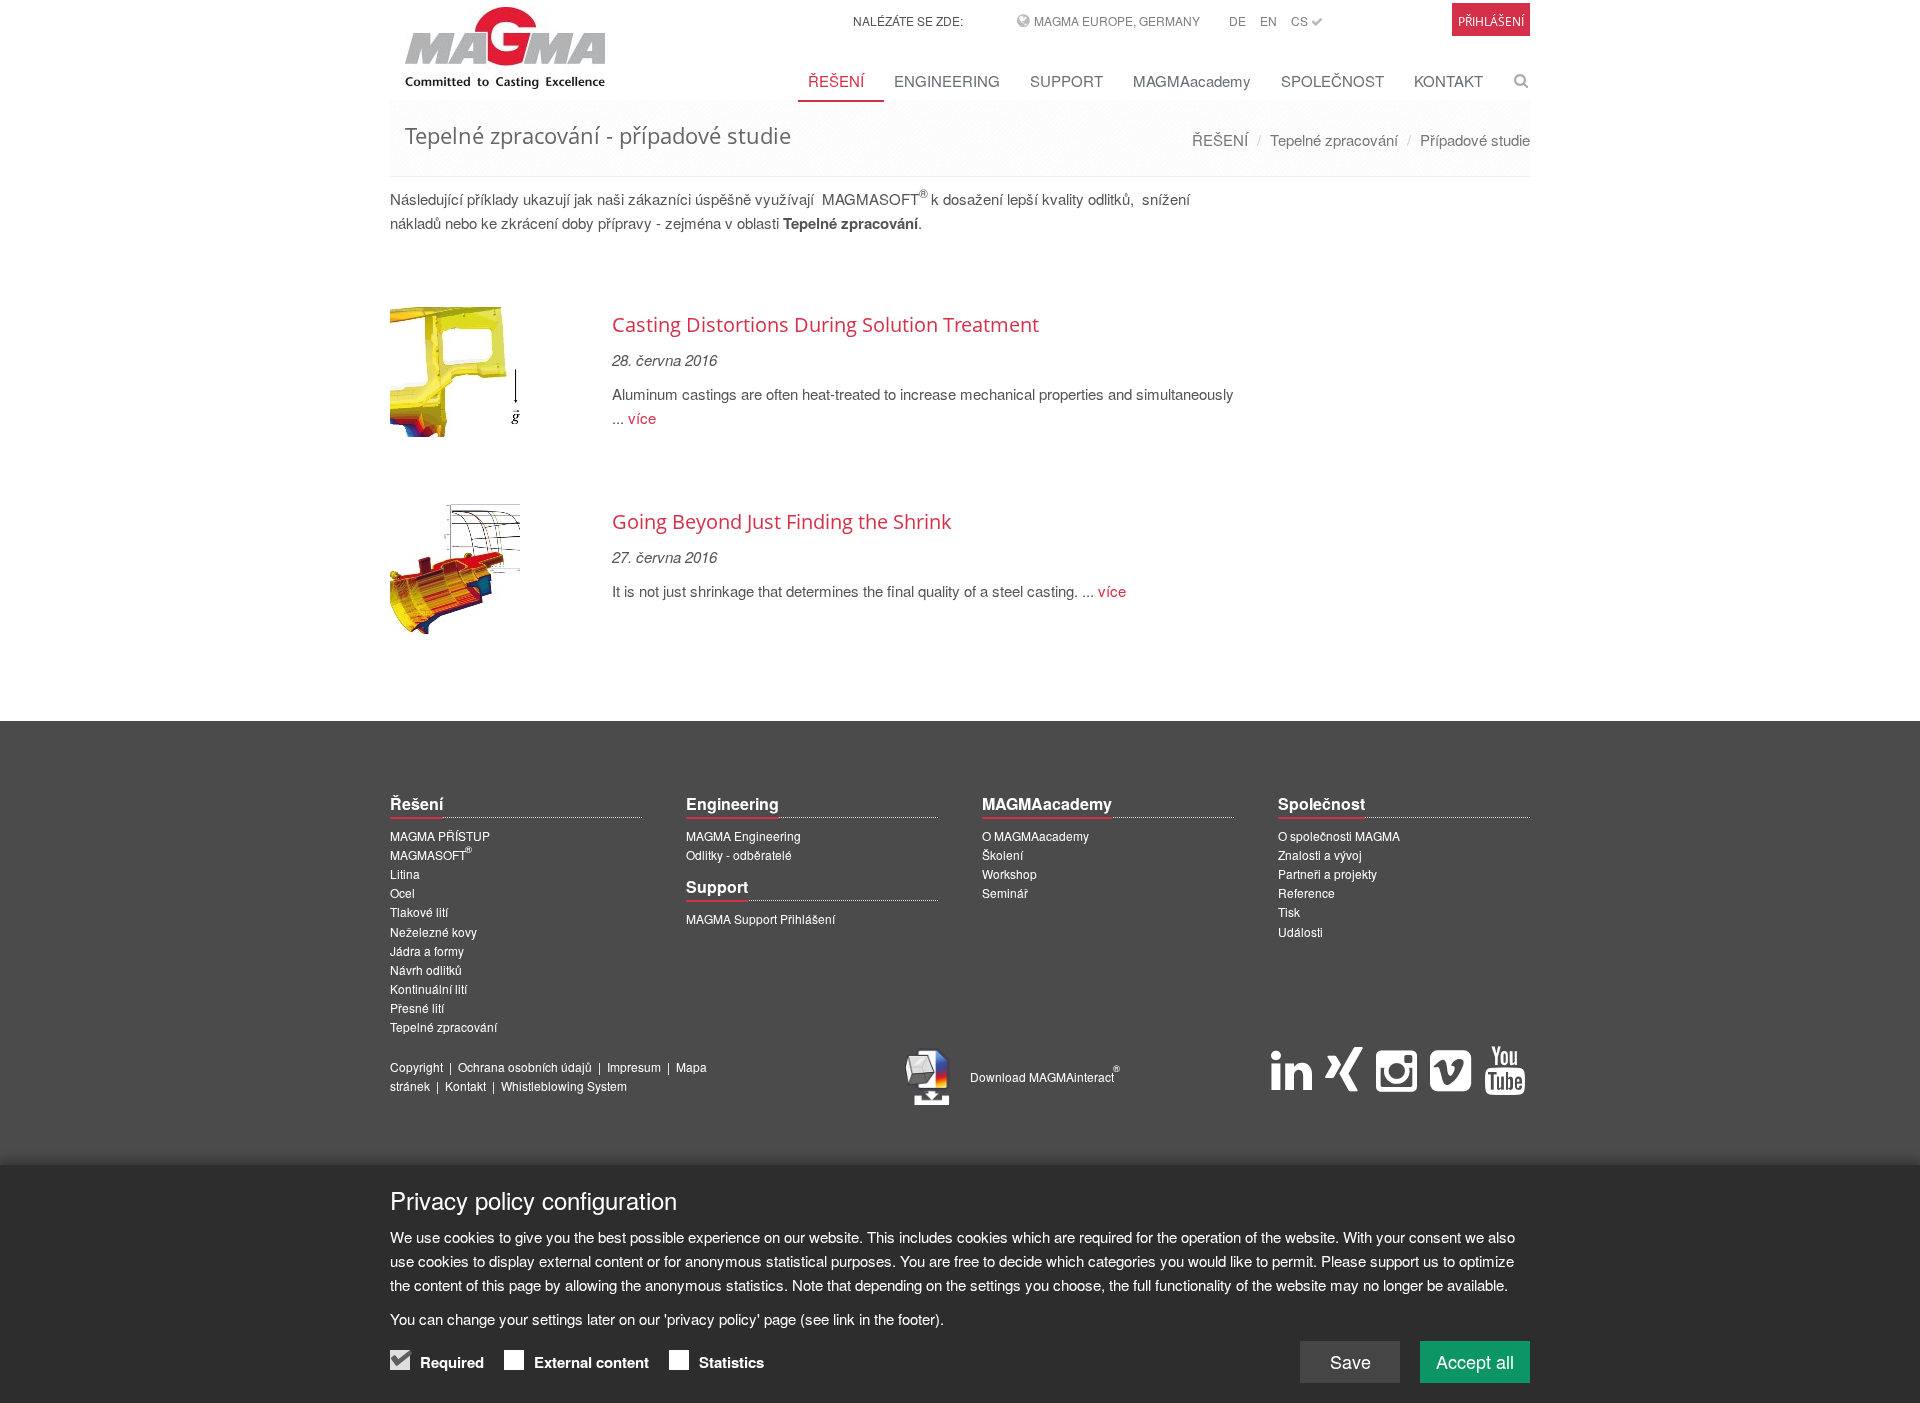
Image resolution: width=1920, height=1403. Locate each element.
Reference (1306, 892)
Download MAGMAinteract (1045, 1076)
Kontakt (465, 1085)
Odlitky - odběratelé (739, 854)
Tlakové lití (419, 911)
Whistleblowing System (564, 1085)
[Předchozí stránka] (393, 272)
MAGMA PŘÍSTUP (440, 835)
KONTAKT (1448, 80)
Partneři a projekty (1327, 873)
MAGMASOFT (431, 854)
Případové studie (1475, 139)
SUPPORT (1066, 80)
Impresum (634, 1066)
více (640, 417)
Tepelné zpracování (1334, 139)
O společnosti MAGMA (1339, 835)
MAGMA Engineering (743, 835)
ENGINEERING (947, 80)
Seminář (1005, 892)
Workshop (1009, 873)
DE (1237, 20)
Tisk (1289, 911)
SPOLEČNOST (1332, 80)
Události (1300, 931)
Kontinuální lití (428, 988)
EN (1268, 20)
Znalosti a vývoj (1320, 854)
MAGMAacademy (1192, 80)
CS (1301, 20)
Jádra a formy (427, 950)
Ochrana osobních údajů (525, 1066)
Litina (405, 873)
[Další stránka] (1231, 272)
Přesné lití (417, 1007)
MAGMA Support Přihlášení (760, 918)
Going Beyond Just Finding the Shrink (782, 521)
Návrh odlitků (426, 969)
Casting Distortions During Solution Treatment (825, 324)
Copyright (416, 1066)
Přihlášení (1491, 21)
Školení (1002, 854)
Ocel (402, 892)
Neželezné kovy (433, 931)
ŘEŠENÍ (836, 80)
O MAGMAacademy (1035, 835)
